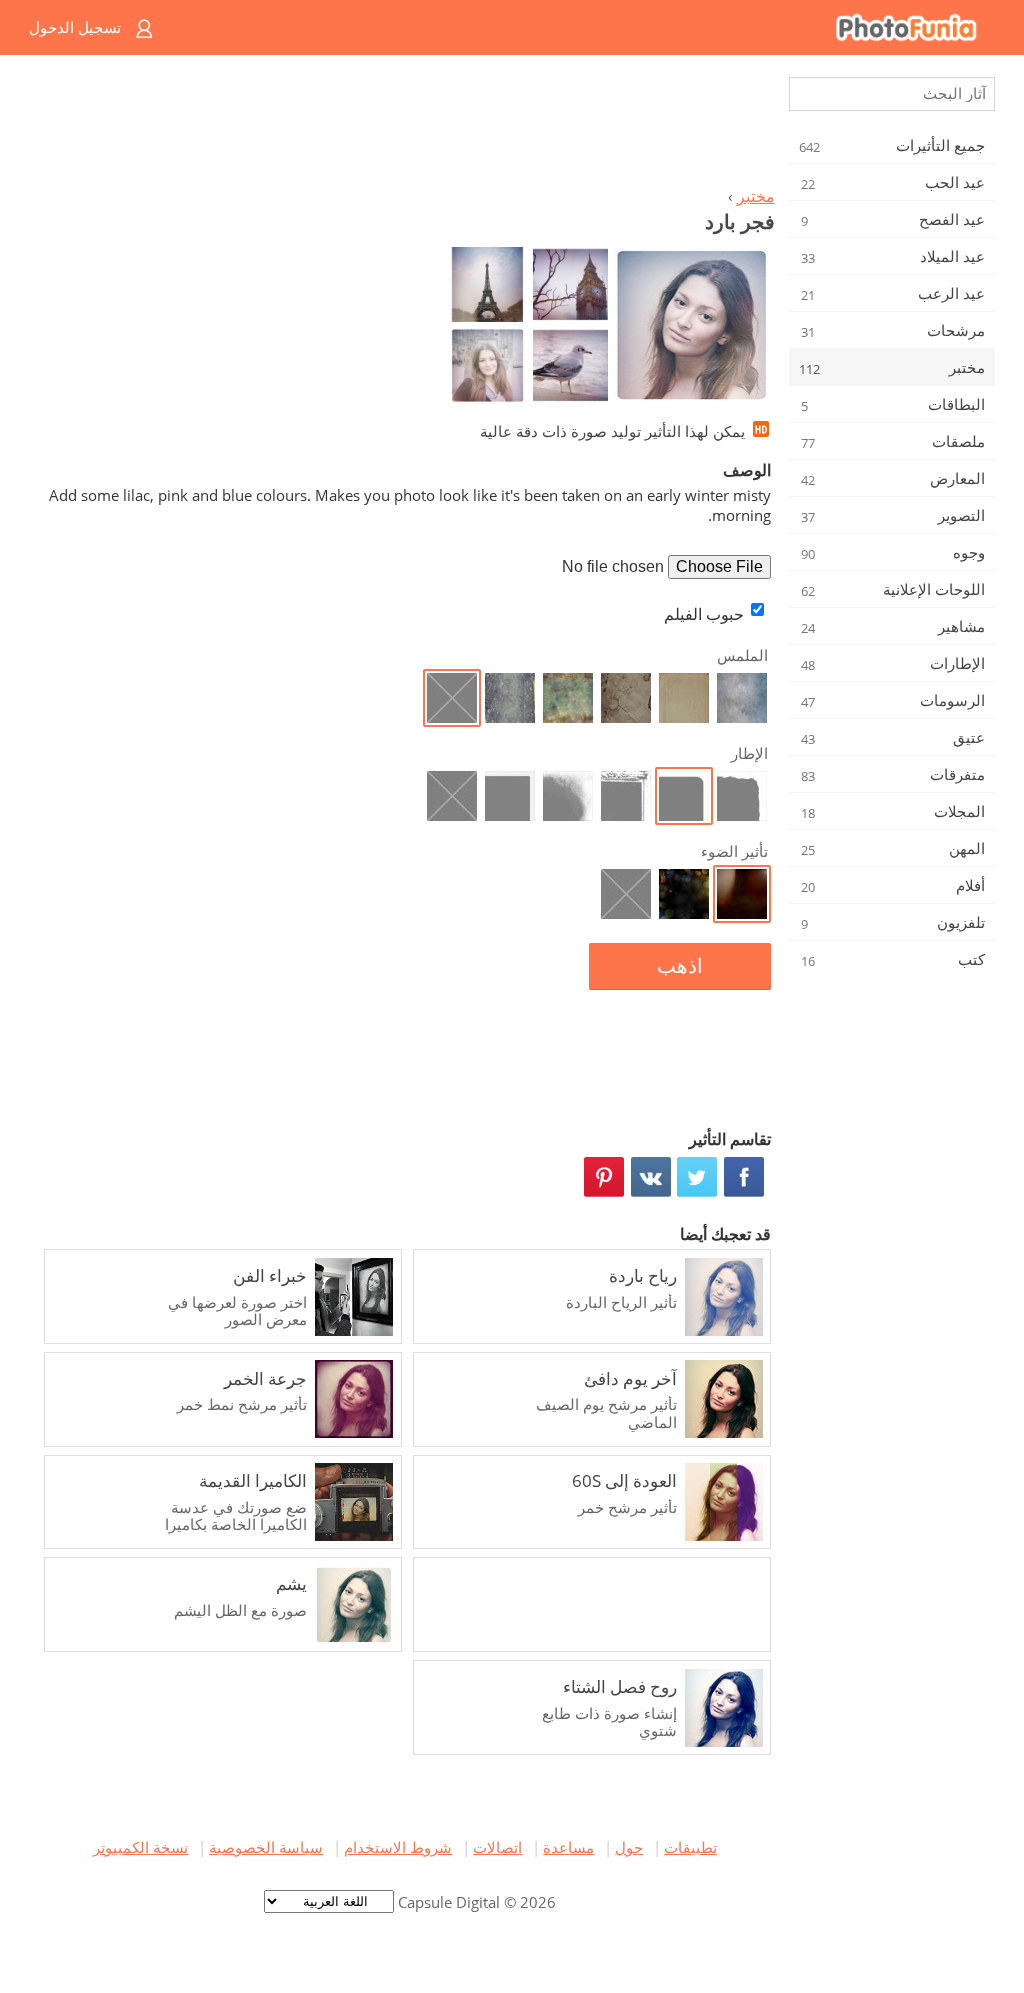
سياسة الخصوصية (266, 1847)
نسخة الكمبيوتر (140, 1847)
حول (629, 1847)
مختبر (756, 196)
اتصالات (497, 1847)
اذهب (680, 966)
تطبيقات (690, 1847)
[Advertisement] (405, 126)
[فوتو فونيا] (592, 27)
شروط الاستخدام (398, 1847)
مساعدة (568, 1847)
